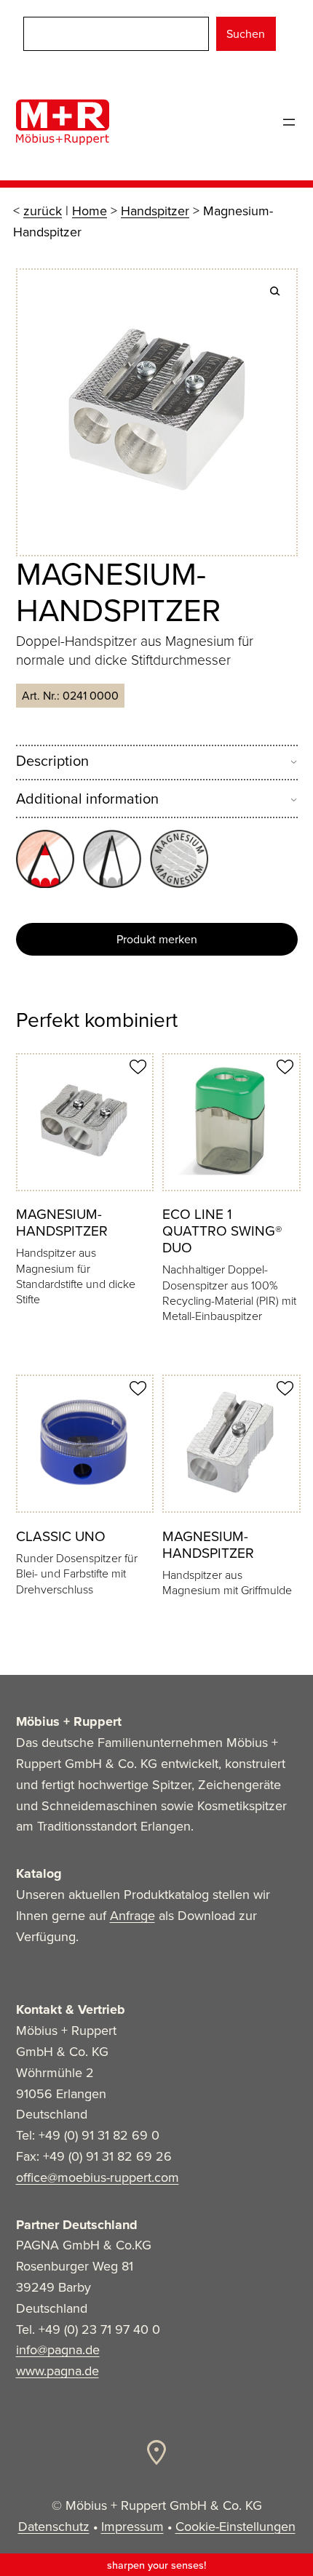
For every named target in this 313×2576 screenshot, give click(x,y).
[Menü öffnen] (289, 122)
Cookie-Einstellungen (235, 2527)
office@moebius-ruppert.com (98, 2177)
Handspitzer (155, 211)
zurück (43, 211)
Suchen (246, 34)
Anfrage (132, 1916)
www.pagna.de (58, 2371)
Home (90, 211)
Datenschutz (54, 2527)
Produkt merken (157, 939)
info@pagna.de (58, 2350)
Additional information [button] (87, 799)
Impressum (132, 2527)
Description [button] (52, 761)
